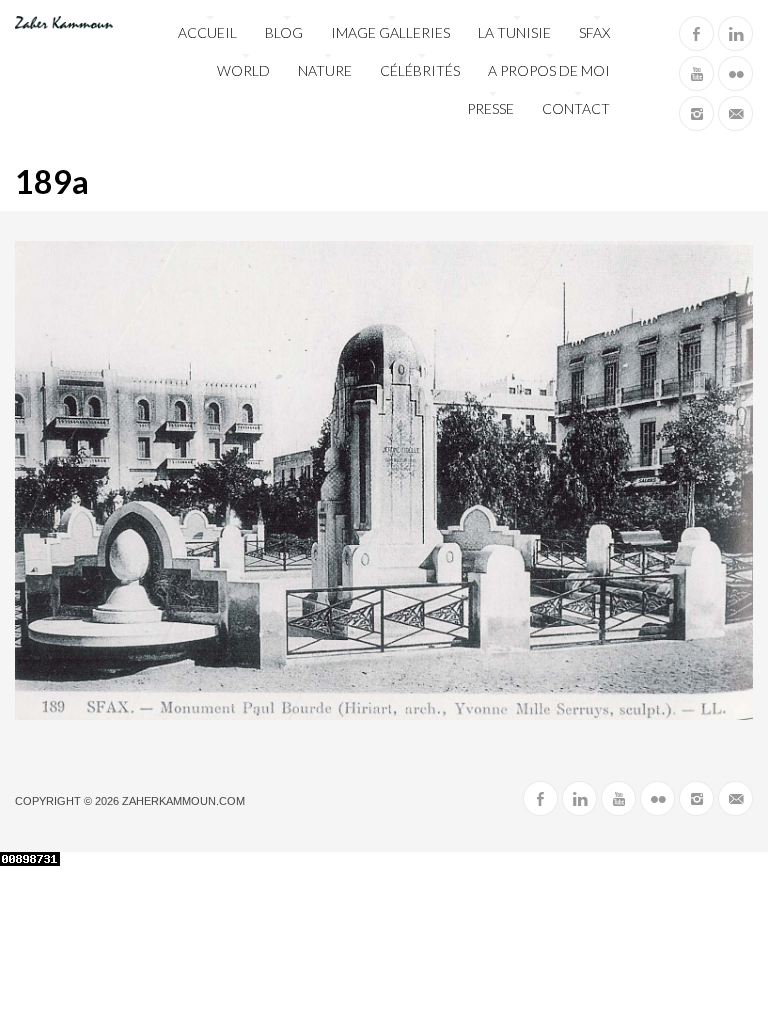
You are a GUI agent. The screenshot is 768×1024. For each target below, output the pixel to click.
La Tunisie (514, 32)
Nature (325, 70)
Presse (490, 108)
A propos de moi (549, 70)
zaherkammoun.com (183, 801)
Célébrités (420, 70)
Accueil (207, 32)
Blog (284, 32)
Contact (576, 108)
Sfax (594, 32)
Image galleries (390, 32)
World (243, 70)
